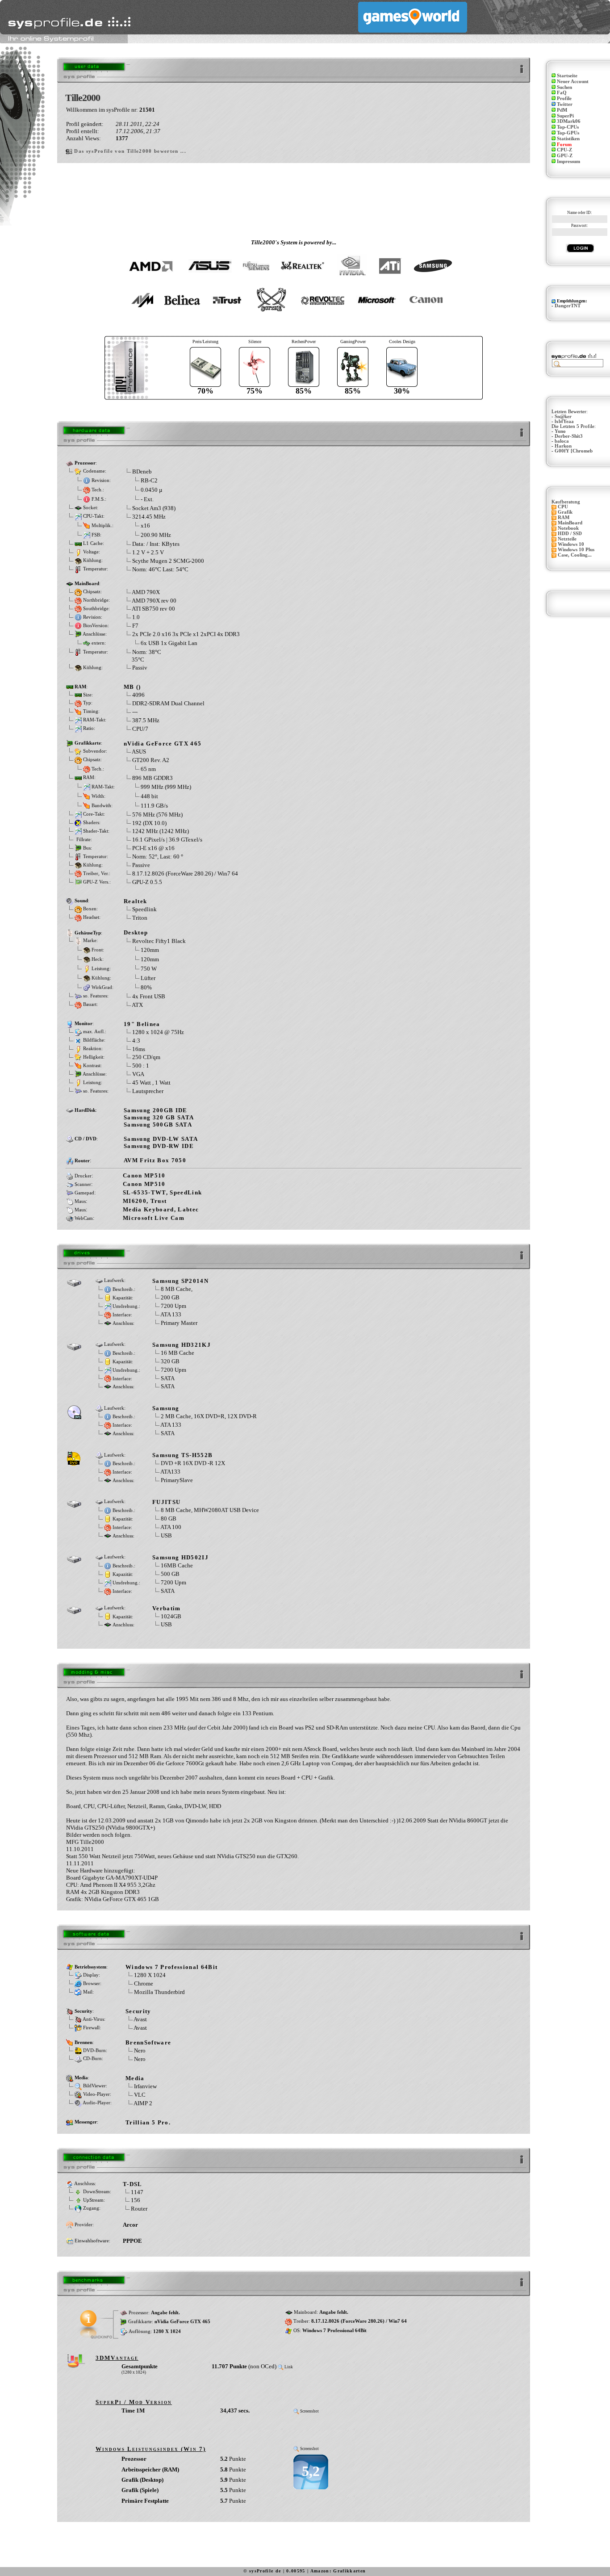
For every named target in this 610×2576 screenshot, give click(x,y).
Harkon (563, 446)
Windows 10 (571, 544)
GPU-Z (565, 156)
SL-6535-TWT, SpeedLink (162, 1192)
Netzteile (567, 539)
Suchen (564, 87)
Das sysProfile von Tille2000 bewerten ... (130, 151)
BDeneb (142, 471)
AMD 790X (146, 592)
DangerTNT (568, 306)
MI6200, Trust (145, 1201)
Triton (140, 918)
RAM (564, 517)
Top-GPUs (568, 133)
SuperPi (565, 116)
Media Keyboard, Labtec (161, 1209)
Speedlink (144, 909)
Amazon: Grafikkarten (338, 2571)
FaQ (562, 93)
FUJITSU (166, 1502)
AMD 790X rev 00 (154, 601)
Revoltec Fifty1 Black (159, 941)
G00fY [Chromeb (574, 451)
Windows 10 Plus (576, 550)
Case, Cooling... (575, 555)
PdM (562, 110)
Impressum (568, 161)
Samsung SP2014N (180, 1281)
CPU (563, 507)
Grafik (565, 512)
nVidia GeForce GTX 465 (163, 743)
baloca (562, 441)
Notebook (568, 528)
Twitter (565, 104)
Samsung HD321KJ (182, 1345)
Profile (564, 98)
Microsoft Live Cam (154, 1218)
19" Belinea (142, 1024)
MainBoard (570, 523)
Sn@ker (563, 417)
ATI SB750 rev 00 (153, 609)
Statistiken (568, 139)
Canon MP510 (144, 1175)
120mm (150, 949)
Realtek (135, 901)
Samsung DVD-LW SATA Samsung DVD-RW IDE (161, 1142)
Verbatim (167, 1608)
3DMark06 (569, 121)
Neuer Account (573, 82)
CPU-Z (564, 150)
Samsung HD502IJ (180, 1557)
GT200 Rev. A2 (151, 760)
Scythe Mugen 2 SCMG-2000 (168, 561)
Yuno (560, 431)
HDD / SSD (570, 534)
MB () (132, 687)
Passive (141, 865)
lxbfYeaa (564, 421)
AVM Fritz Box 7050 (155, 1160)
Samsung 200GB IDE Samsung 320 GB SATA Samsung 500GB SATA (159, 1117)
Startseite (567, 76)
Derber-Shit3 (569, 436)
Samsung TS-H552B (182, 1455)
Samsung (166, 1408)
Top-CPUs (568, 127)
